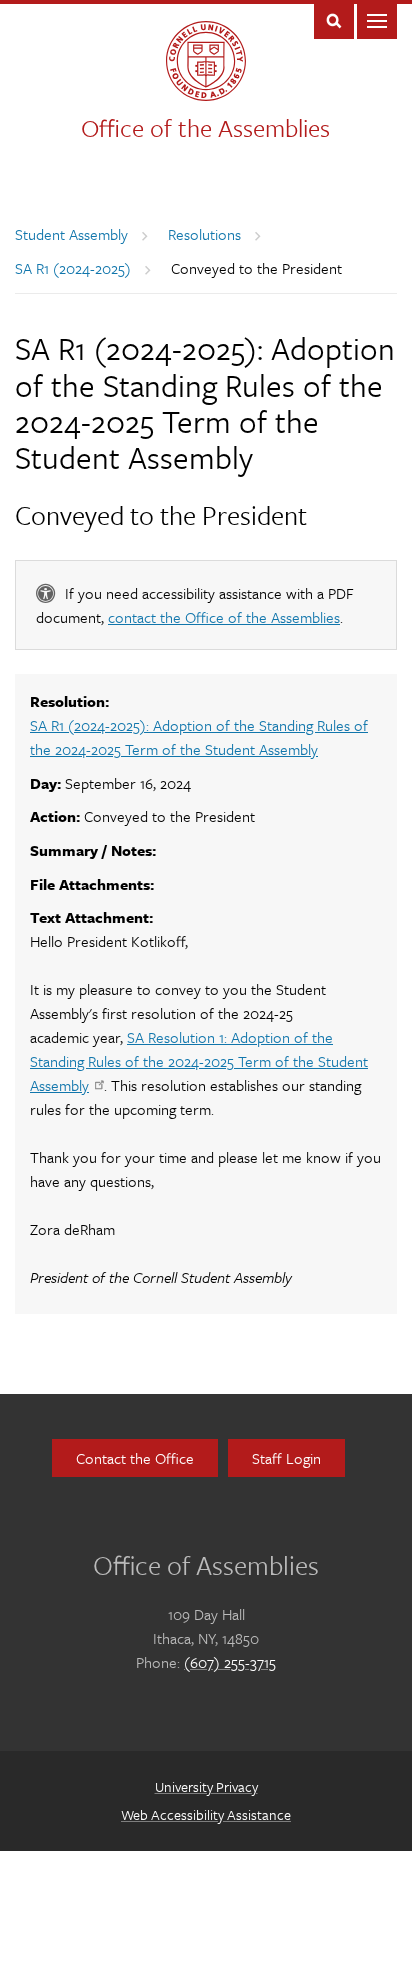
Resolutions (204, 234)
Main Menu (377, 19)
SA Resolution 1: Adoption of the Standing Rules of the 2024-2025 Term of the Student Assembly (199, 1061)
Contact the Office (135, 1458)
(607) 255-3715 (230, 1662)
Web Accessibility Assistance (206, 1814)
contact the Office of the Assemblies (224, 617)
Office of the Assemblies (205, 127)
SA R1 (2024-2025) (73, 268)
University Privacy (206, 1786)
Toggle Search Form (334, 19)
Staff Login (286, 1458)
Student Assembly (71, 234)
